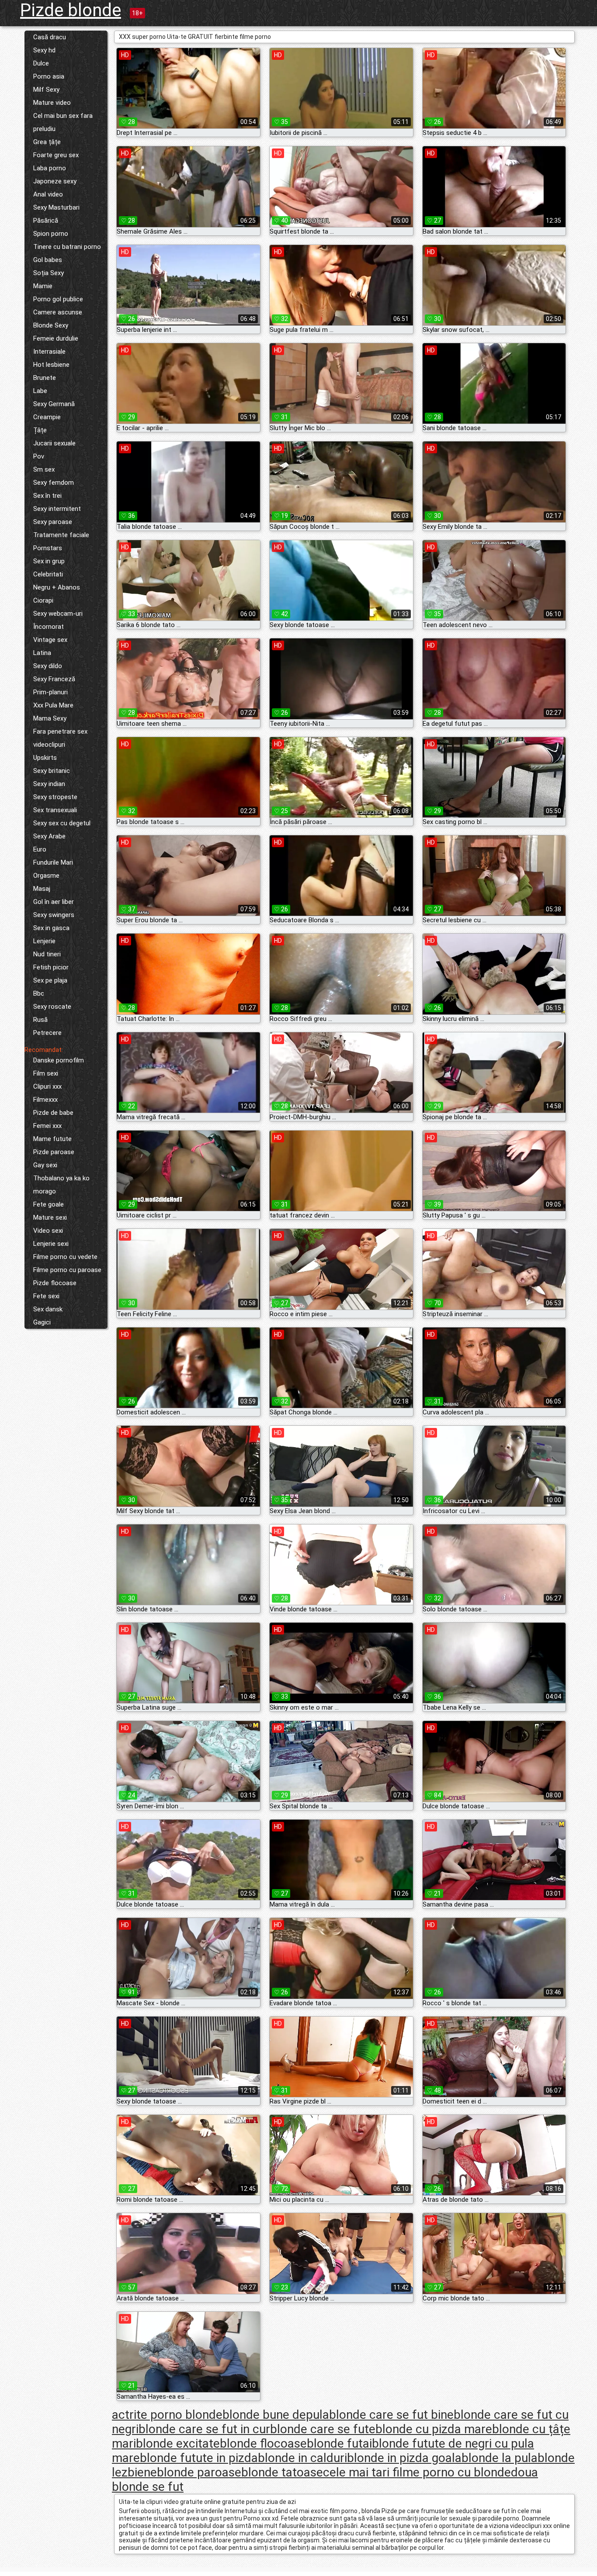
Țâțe (40, 430)
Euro (40, 849)
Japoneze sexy (55, 181)
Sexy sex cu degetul (62, 823)
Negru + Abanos (57, 587)
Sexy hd (44, 50)
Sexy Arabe (49, 836)
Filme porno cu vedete (65, 1257)
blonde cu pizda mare (434, 2429)
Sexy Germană (54, 404)
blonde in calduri (302, 2458)
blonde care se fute (323, 2429)
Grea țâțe (47, 142)
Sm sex (44, 469)
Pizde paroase (54, 1152)
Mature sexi (50, 1217)
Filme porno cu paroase (67, 1270)
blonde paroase (199, 2472)
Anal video (48, 194)
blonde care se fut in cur (204, 2429)
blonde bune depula (276, 2415)
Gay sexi (45, 1165)
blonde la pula (500, 2458)
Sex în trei (47, 496)
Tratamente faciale (61, 535)
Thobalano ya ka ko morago (61, 1185)
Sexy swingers (54, 915)
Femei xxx (47, 1126)
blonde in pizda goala (404, 2458)
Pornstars (48, 548)
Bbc (39, 993)
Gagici (42, 1322)
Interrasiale (49, 352)
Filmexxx (45, 1100)
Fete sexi (46, 1296)
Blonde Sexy (51, 325)
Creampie (47, 417)
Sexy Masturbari (56, 207)
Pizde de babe (53, 1113)
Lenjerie (44, 941)
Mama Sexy (50, 718)
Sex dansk (48, 1309)
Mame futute (52, 1139)
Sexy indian (49, 784)
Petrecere (47, 1033)
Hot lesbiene (51, 365)
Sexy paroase (53, 522)
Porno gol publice (58, 299)
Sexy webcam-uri (58, 614)
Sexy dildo (48, 666)
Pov (39, 456)
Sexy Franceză (54, 679)
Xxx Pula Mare (53, 705)
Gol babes (48, 260)
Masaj (42, 889)
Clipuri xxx (47, 1086)
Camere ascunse (58, 312)
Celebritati (48, 574)
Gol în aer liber (54, 902)
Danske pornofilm (59, 1060)
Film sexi (46, 1073)
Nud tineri (47, 954)
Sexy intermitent (57, 509)
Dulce (41, 63)
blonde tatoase (282, 2472)
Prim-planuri (50, 692)
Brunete (45, 378)
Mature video (52, 103)
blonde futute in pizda (199, 2458)
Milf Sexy (46, 90)
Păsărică (46, 221)
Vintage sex (50, 640)
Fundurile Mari (53, 862)
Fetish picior (51, 967)
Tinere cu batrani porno (67, 247)
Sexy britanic (52, 771)
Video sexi (48, 1231)
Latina (42, 653)
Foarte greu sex (56, 155)
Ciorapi (43, 600)
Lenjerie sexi (51, 1244)
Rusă (40, 1020)
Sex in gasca (51, 928)
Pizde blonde (71, 10)
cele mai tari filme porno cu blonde (417, 2472)
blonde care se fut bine (391, 2415)
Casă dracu (50, 37)
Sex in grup (49, 561)
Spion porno (51, 234)
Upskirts (45, 758)
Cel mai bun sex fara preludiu (63, 122)
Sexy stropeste (55, 797)
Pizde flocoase (55, 1283)
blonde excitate (178, 2443)
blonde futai (339, 2443)
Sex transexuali (55, 810)
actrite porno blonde (167, 2415)
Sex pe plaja (50, 980)
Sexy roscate (52, 1007)
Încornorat (49, 627)
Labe (40, 391)
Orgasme (46, 876)
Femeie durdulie (56, 338)
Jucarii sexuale (54, 443)
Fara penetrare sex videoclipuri (60, 738)
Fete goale (49, 1204)
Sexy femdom (54, 483)
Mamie (43, 286)
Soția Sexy (49, 273)
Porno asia (49, 76)
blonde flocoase (263, 2443)
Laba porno (50, 168)
